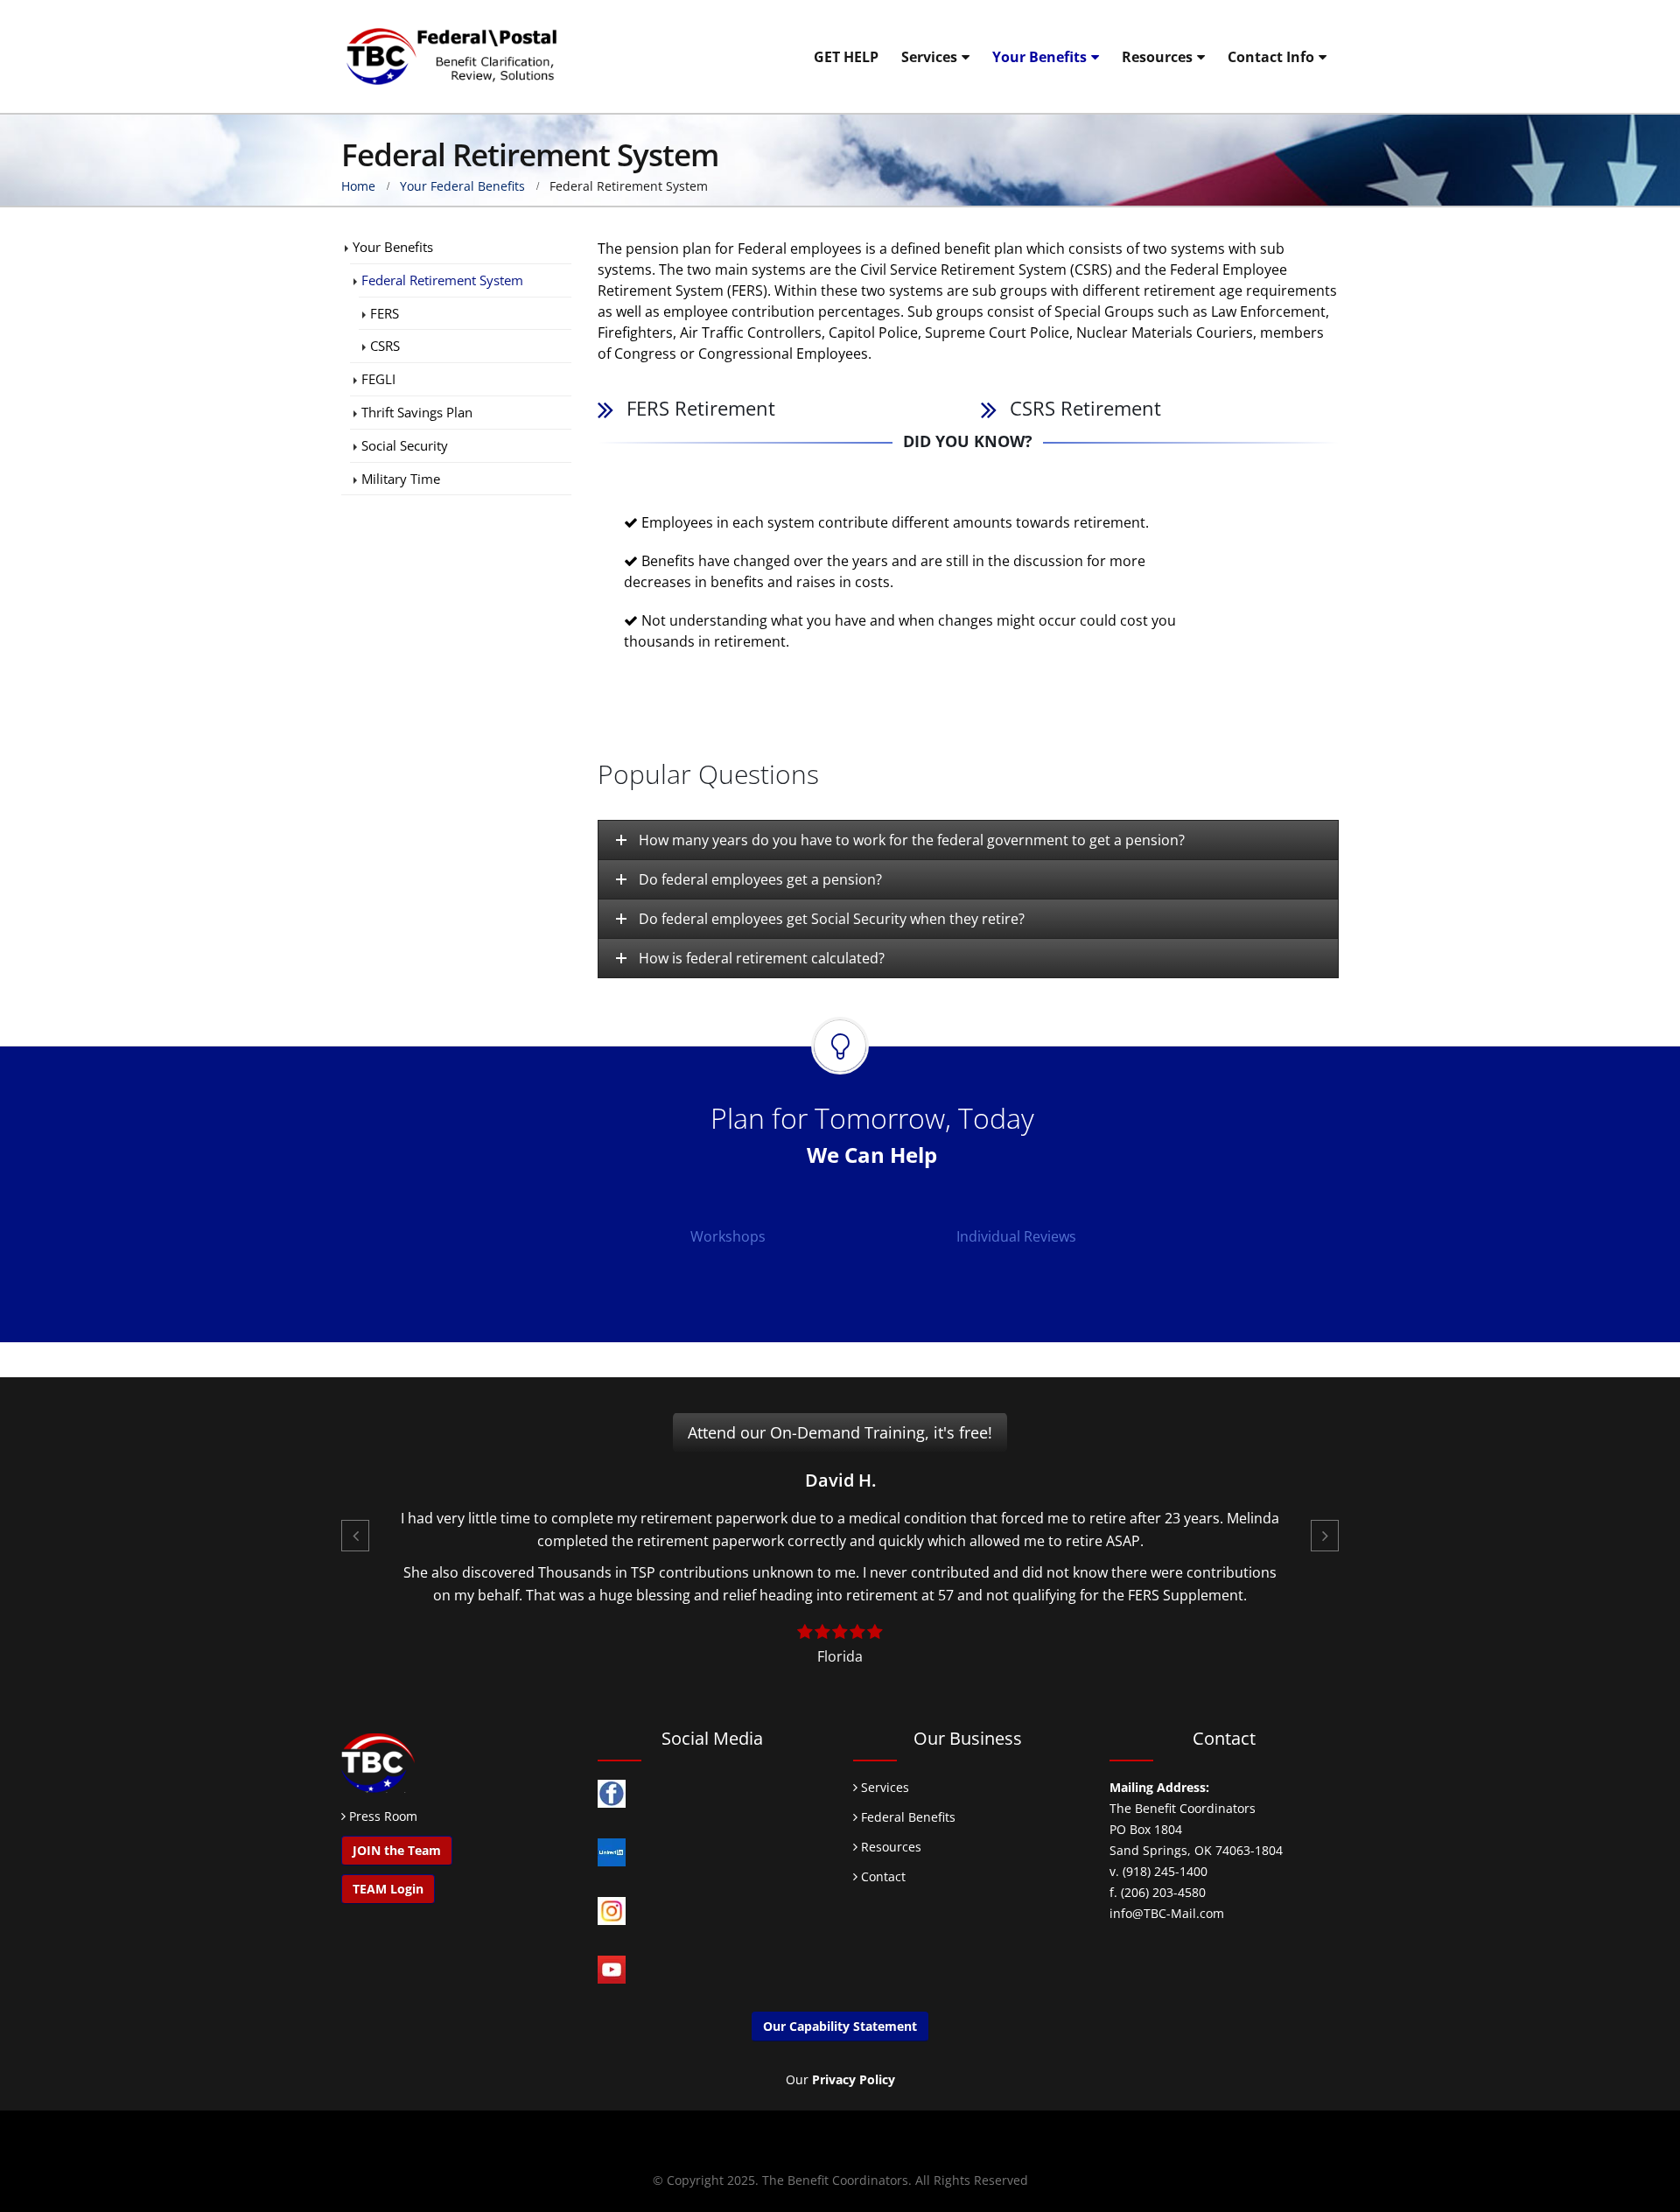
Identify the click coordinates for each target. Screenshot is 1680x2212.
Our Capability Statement (840, 2026)
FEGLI (378, 379)
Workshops (728, 1236)
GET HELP (846, 57)
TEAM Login (388, 1889)
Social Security (405, 445)
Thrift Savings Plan (417, 412)
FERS (385, 313)
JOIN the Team (397, 1850)
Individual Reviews (1016, 1236)
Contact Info (1271, 57)
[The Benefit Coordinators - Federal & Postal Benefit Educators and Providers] (451, 56)
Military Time (401, 479)
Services (929, 57)
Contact (882, 1876)
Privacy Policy (854, 2079)
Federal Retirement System (442, 280)
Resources (1157, 57)
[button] (355, 1536)
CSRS (385, 346)
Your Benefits (1039, 57)
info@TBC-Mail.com (1167, 1913)
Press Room (383, 1816)
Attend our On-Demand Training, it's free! (840, 1432)
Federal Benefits (906, 1817)
